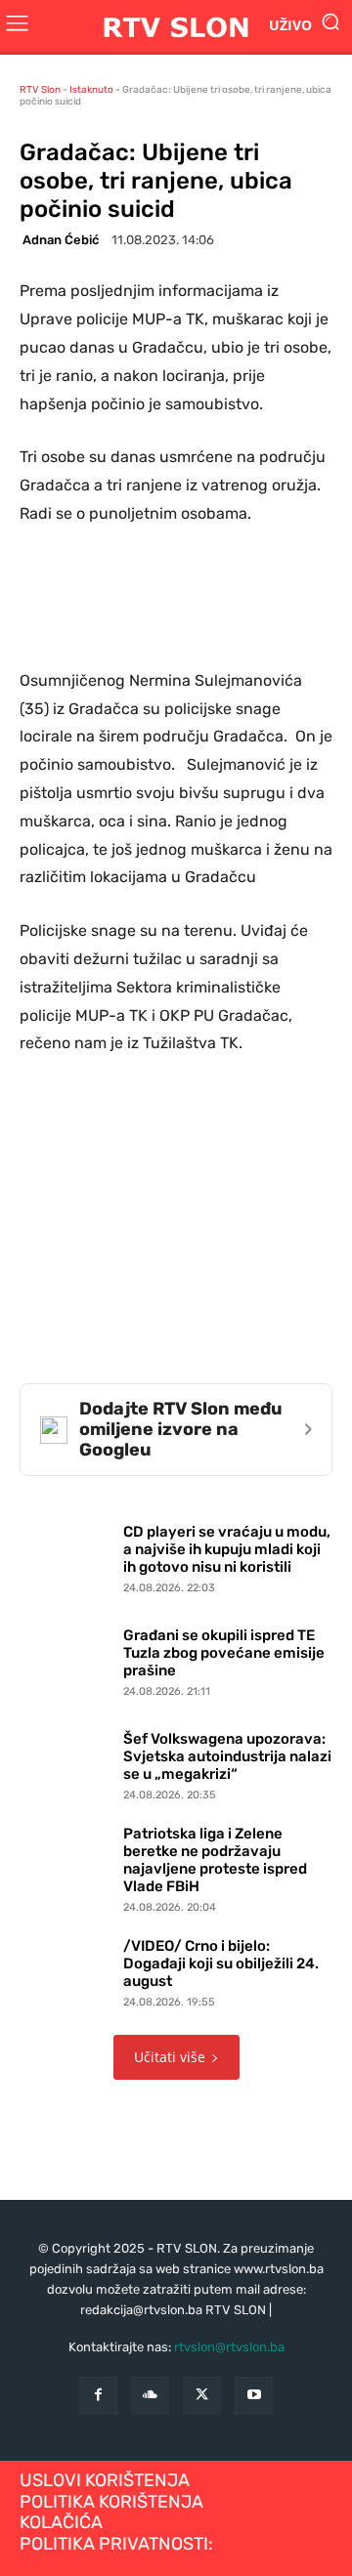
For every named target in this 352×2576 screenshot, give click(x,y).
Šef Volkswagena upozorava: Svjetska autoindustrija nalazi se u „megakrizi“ (227, 1756)
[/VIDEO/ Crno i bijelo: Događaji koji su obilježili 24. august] (66, 1968)
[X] (202, 2396)
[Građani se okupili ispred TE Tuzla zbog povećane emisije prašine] (66, 1658)
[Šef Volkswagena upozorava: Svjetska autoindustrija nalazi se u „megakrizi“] (66, 1761)
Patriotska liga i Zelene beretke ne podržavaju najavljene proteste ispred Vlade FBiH (215, 1860)
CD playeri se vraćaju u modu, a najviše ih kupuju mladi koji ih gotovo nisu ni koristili (227, 1549)
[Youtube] (254, 2396)
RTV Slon (40, 90)
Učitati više (170, 2057)
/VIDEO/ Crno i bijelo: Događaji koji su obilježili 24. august (221, 1964)
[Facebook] (98, 2396)
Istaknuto (91, 90)
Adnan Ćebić (61, 240)
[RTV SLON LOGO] (176, 26)
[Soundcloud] (150, 2396)
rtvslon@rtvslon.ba (229, 2347)
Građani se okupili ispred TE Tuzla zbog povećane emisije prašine (224, 1653)
